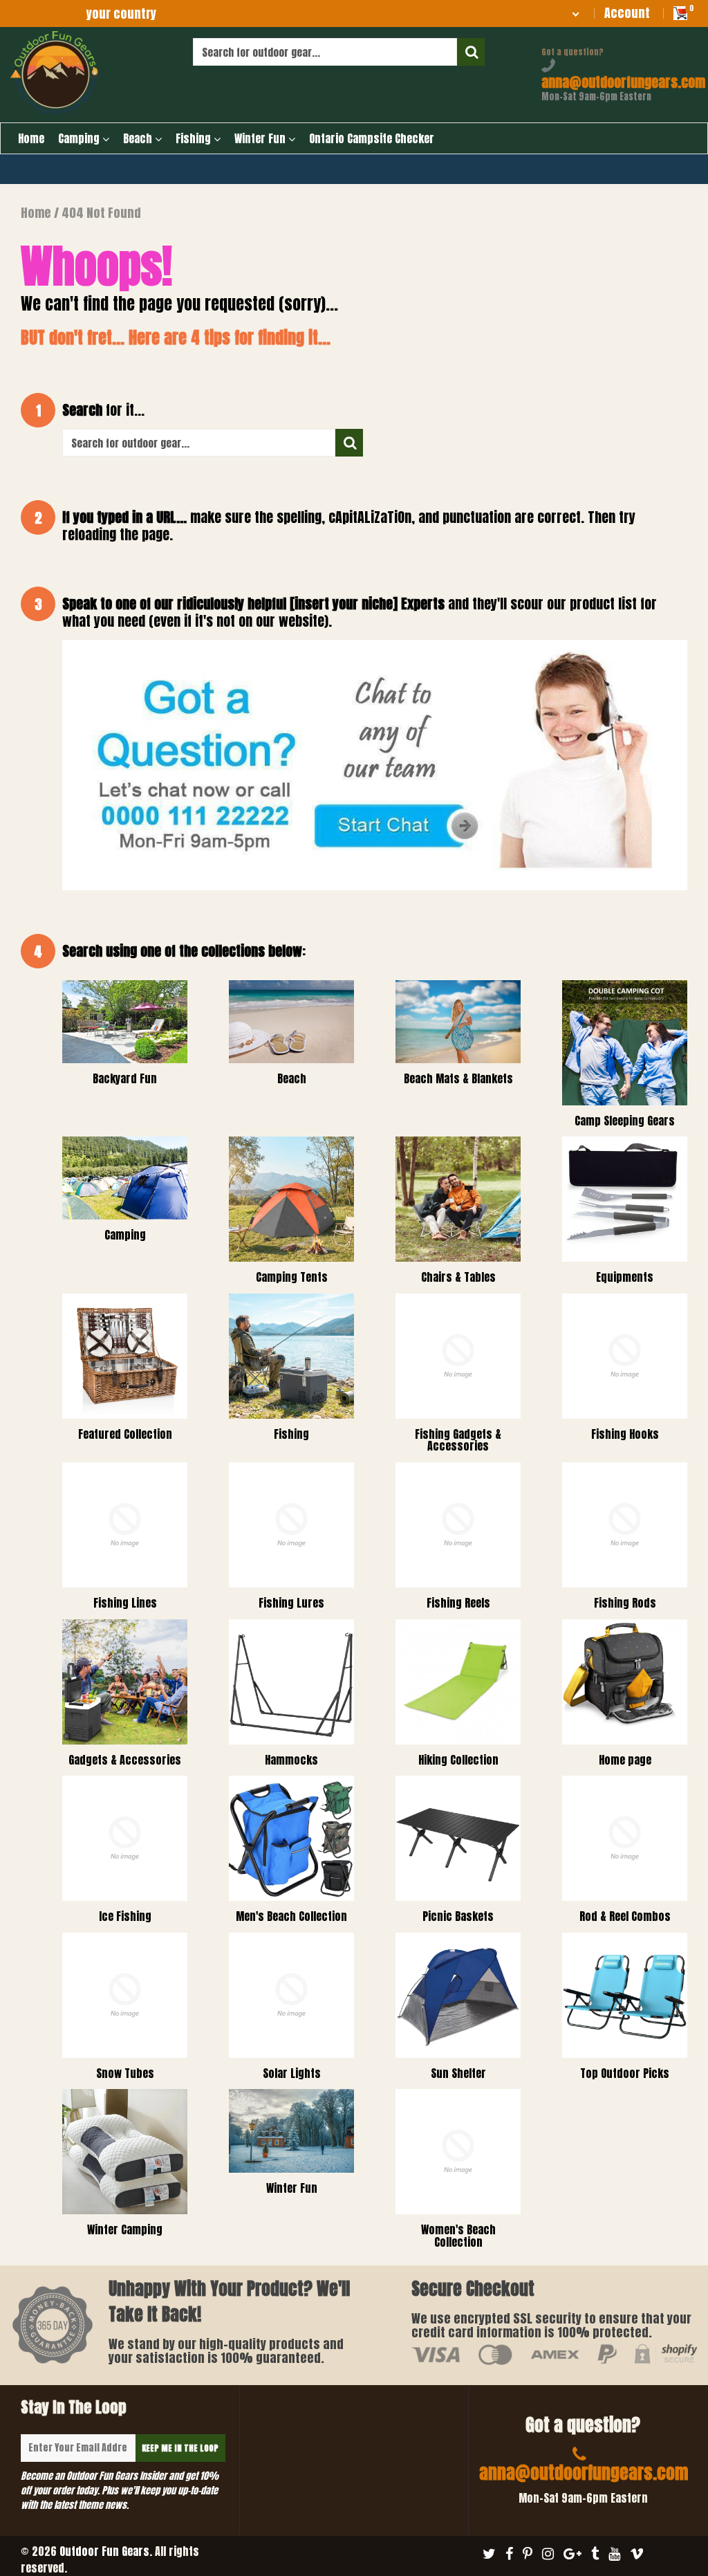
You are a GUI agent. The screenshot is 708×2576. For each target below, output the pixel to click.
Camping (80, 138)
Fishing (195, 138)
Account (627, 13)
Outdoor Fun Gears (104, 2551)
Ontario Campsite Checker (372, 138)
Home (31, 138)
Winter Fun (261, 138)
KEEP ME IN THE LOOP (180, 2448)
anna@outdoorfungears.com (623, 82)
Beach (139, 138)
